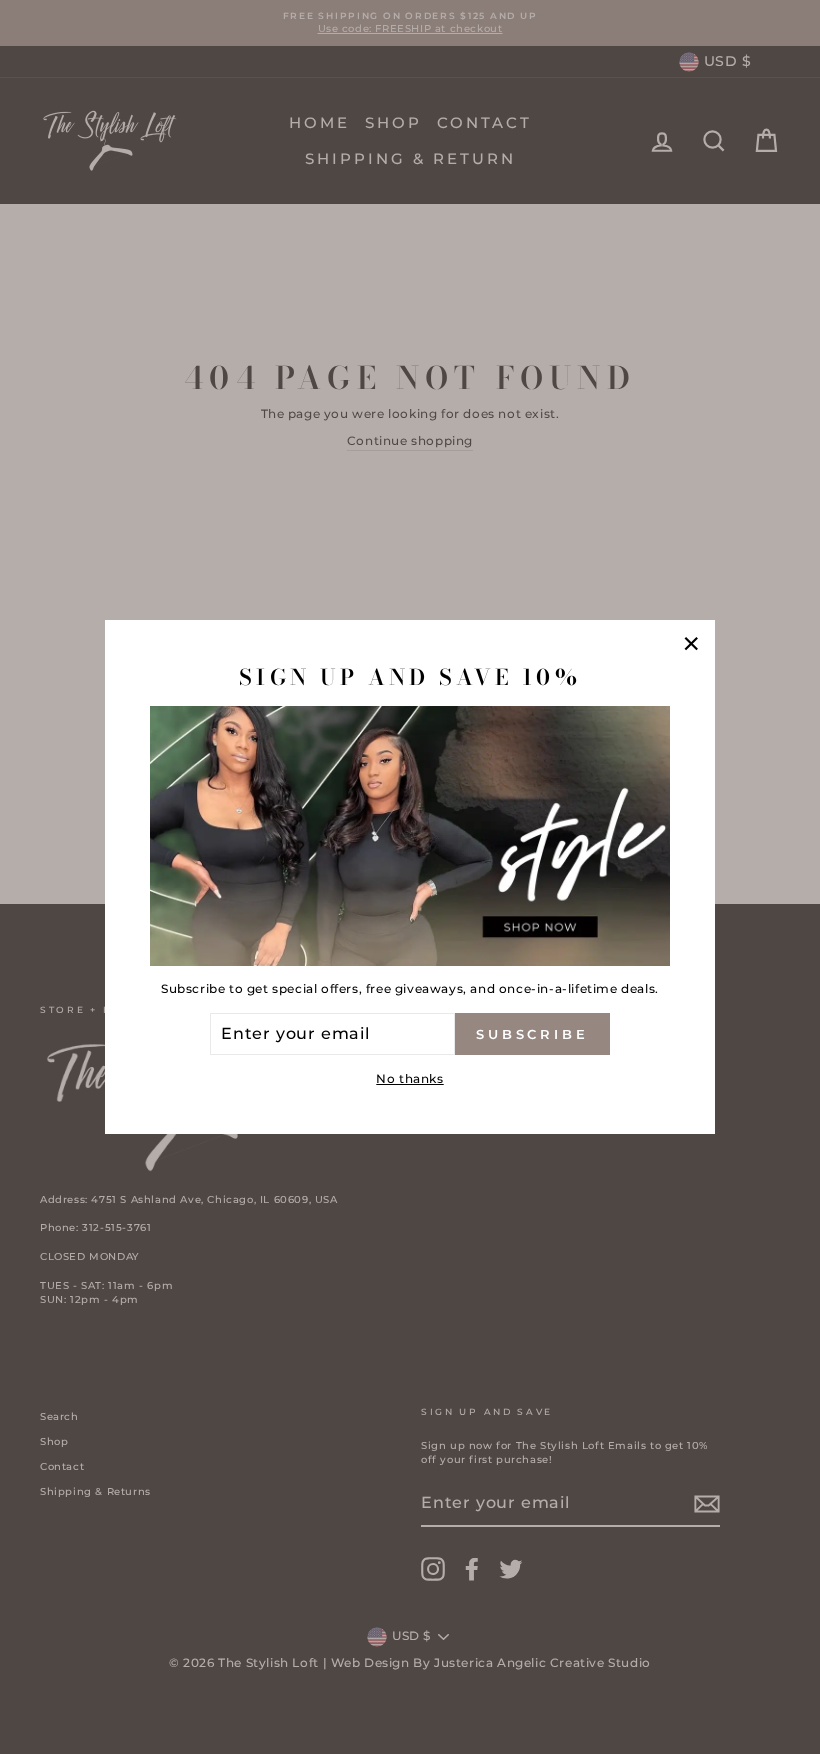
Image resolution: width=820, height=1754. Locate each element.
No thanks (409, 1078)
